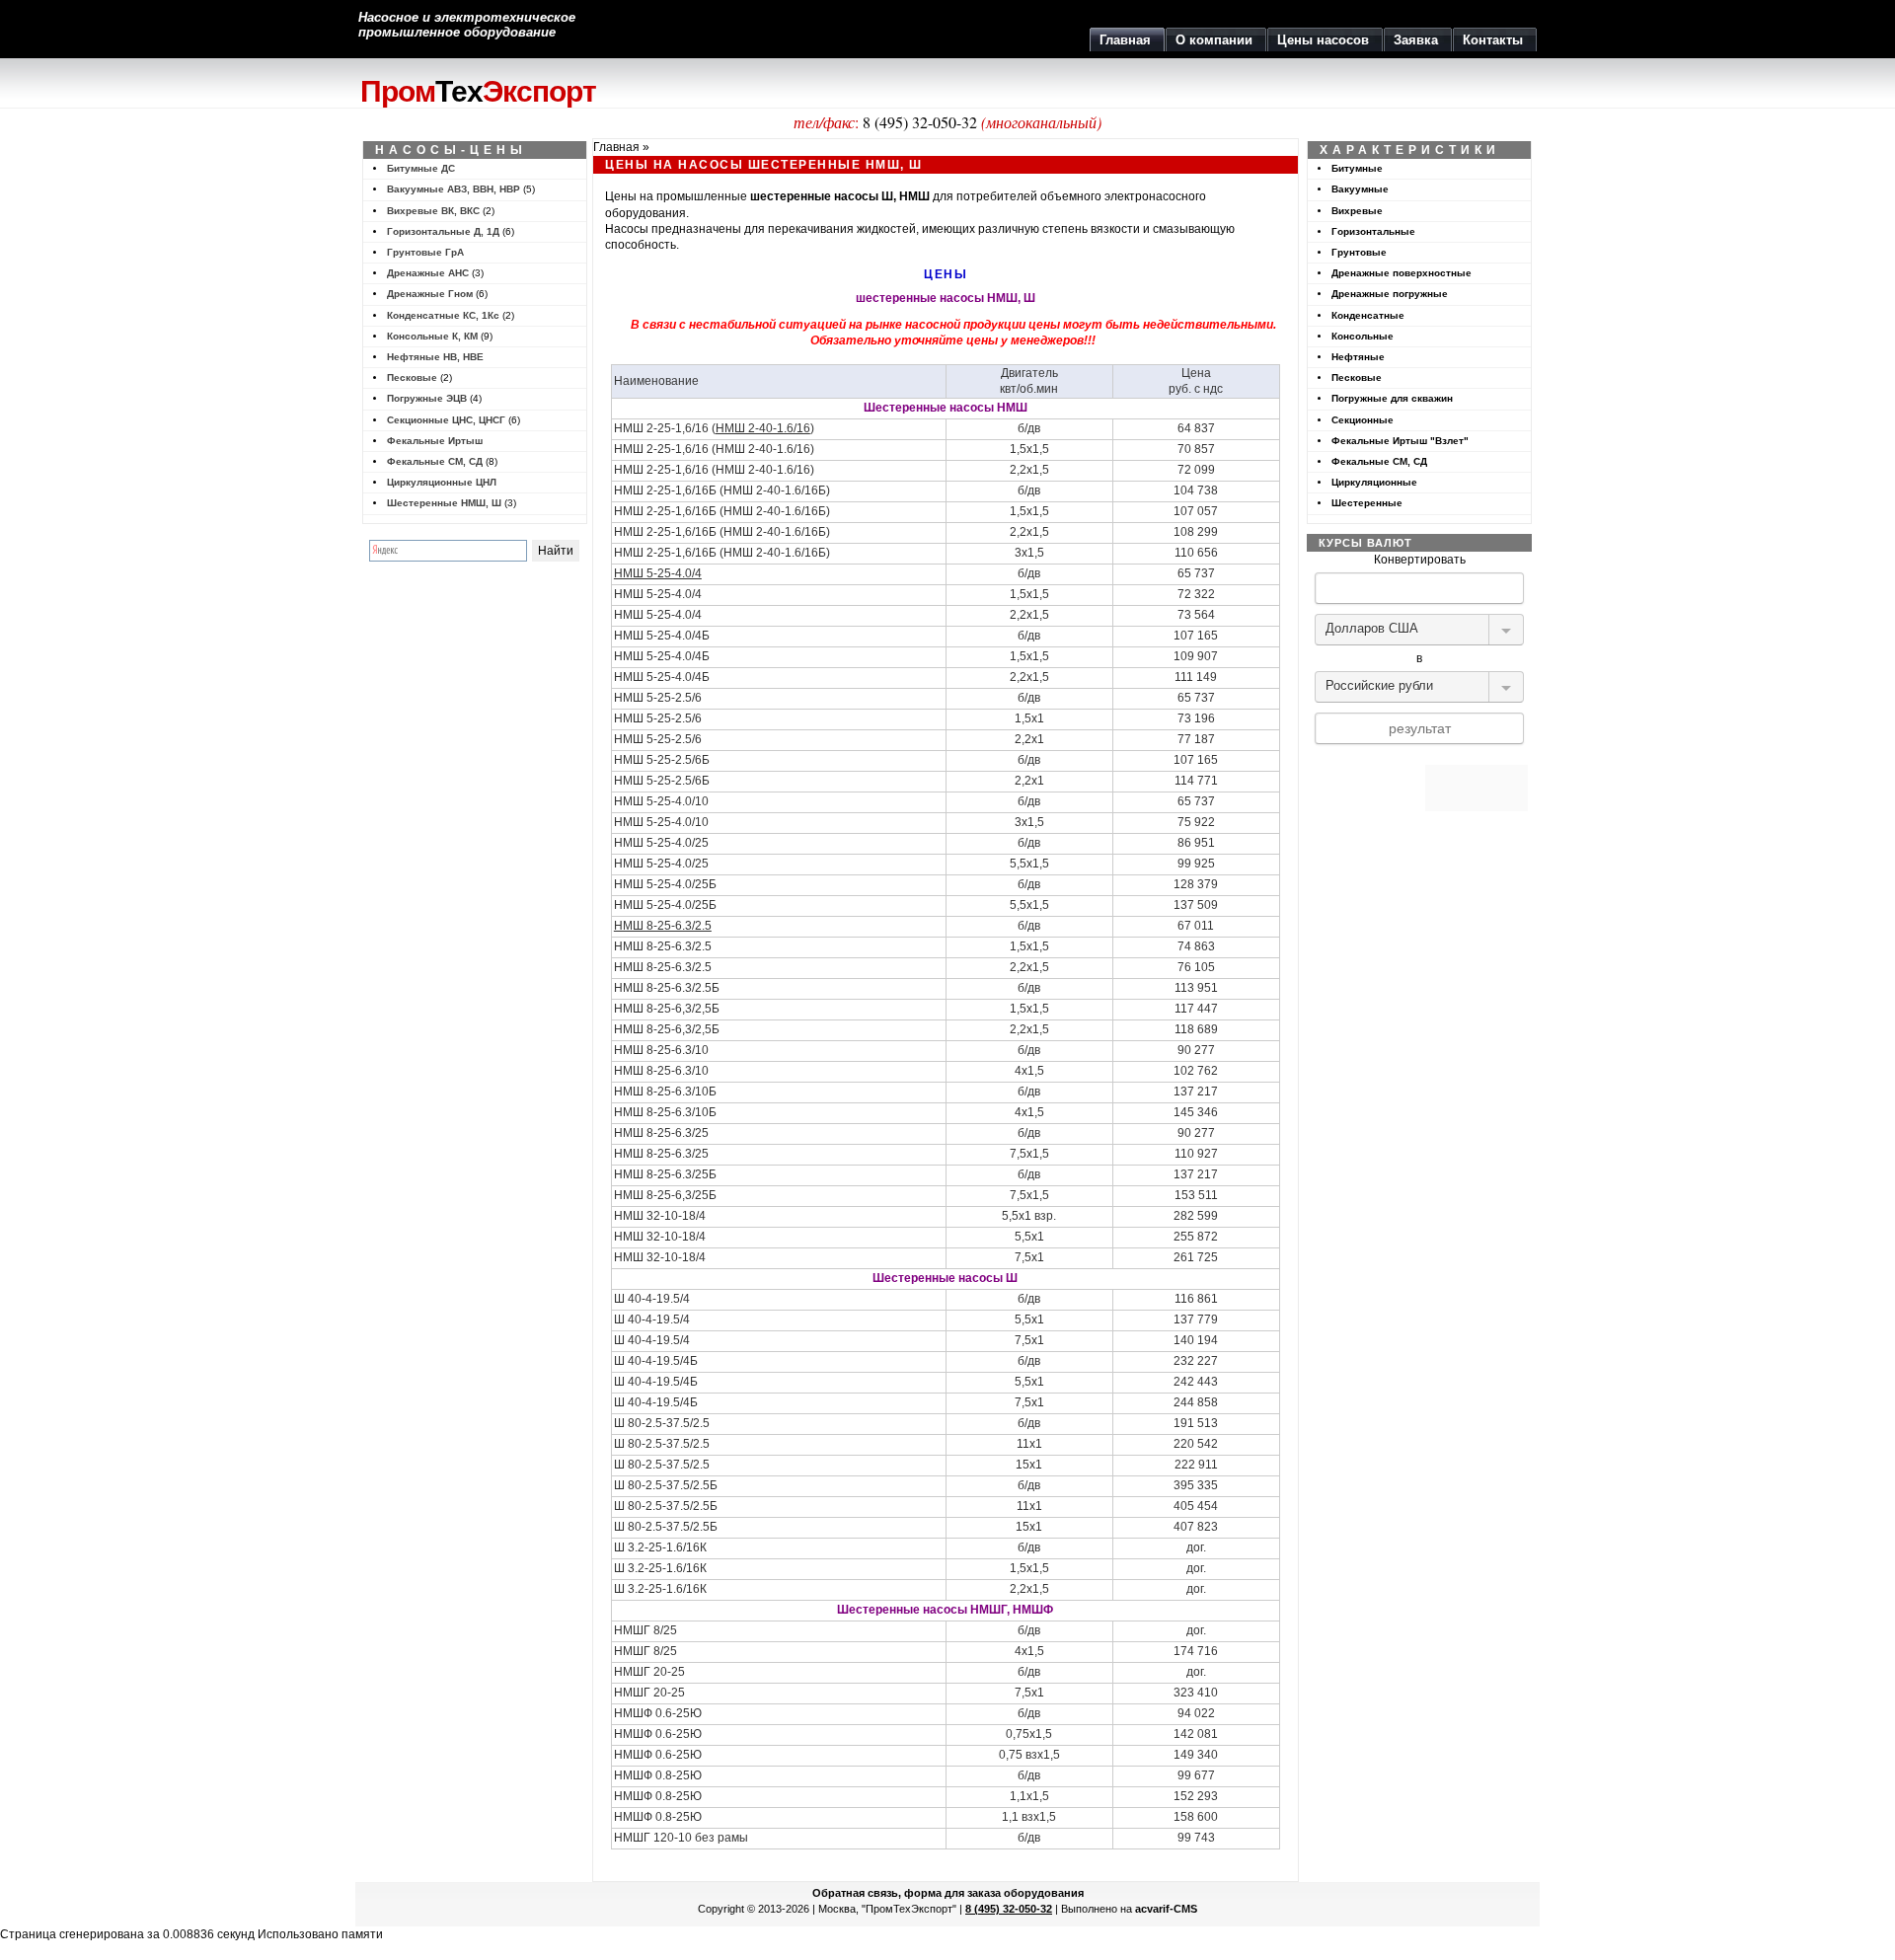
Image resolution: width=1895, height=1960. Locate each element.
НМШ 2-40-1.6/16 (763, 428)
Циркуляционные (1374, 482)
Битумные (1357, 168)
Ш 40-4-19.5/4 (652, 1340)
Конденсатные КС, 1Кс (443, 315)
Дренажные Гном (430, 294)
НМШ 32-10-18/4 (660, 1237)
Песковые (412, 377)
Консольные (1363, 336)
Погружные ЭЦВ (427, 398)
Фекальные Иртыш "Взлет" (1400, 441)
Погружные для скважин (1392, 398)
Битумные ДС (421, 168)
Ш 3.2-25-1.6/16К (660, 1568)
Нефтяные (1358, 357)
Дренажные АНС (428, 273)
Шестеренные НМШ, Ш (444, 503)
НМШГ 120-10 (653, 1838)
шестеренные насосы (814, 196)
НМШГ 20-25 (649, 1693)
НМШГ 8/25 (645, 1651)
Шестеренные (1367, 503)
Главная (616, 147)
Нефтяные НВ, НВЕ (435, 357)
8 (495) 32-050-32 (920, 122)
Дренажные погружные (1390, 294)
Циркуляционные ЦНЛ (442, 482)
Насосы (627, 229)
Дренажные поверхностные (1402, 273)
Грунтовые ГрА (425, 252)
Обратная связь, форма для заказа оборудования (948, 1893)
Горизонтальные (1373, 231)
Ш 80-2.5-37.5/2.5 (662, 1444)
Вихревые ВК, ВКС (433, 211)
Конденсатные (1368, 315)
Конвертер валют (1419, 757)
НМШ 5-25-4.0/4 (658, 573)
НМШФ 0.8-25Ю (658, 1796)
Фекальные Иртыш (435, 441)
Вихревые (1357, 211)
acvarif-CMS (1166, 1909)
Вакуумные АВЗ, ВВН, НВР (454, 189)
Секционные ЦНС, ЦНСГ (446, 420)
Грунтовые (1359, 252)
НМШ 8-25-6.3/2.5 (663, 926)
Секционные (1363, 420)
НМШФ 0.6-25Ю (658, 1734)
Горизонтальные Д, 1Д (443, 231)
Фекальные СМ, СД (435, 461)
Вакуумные (1360, 189)
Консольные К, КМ (432, 336)
